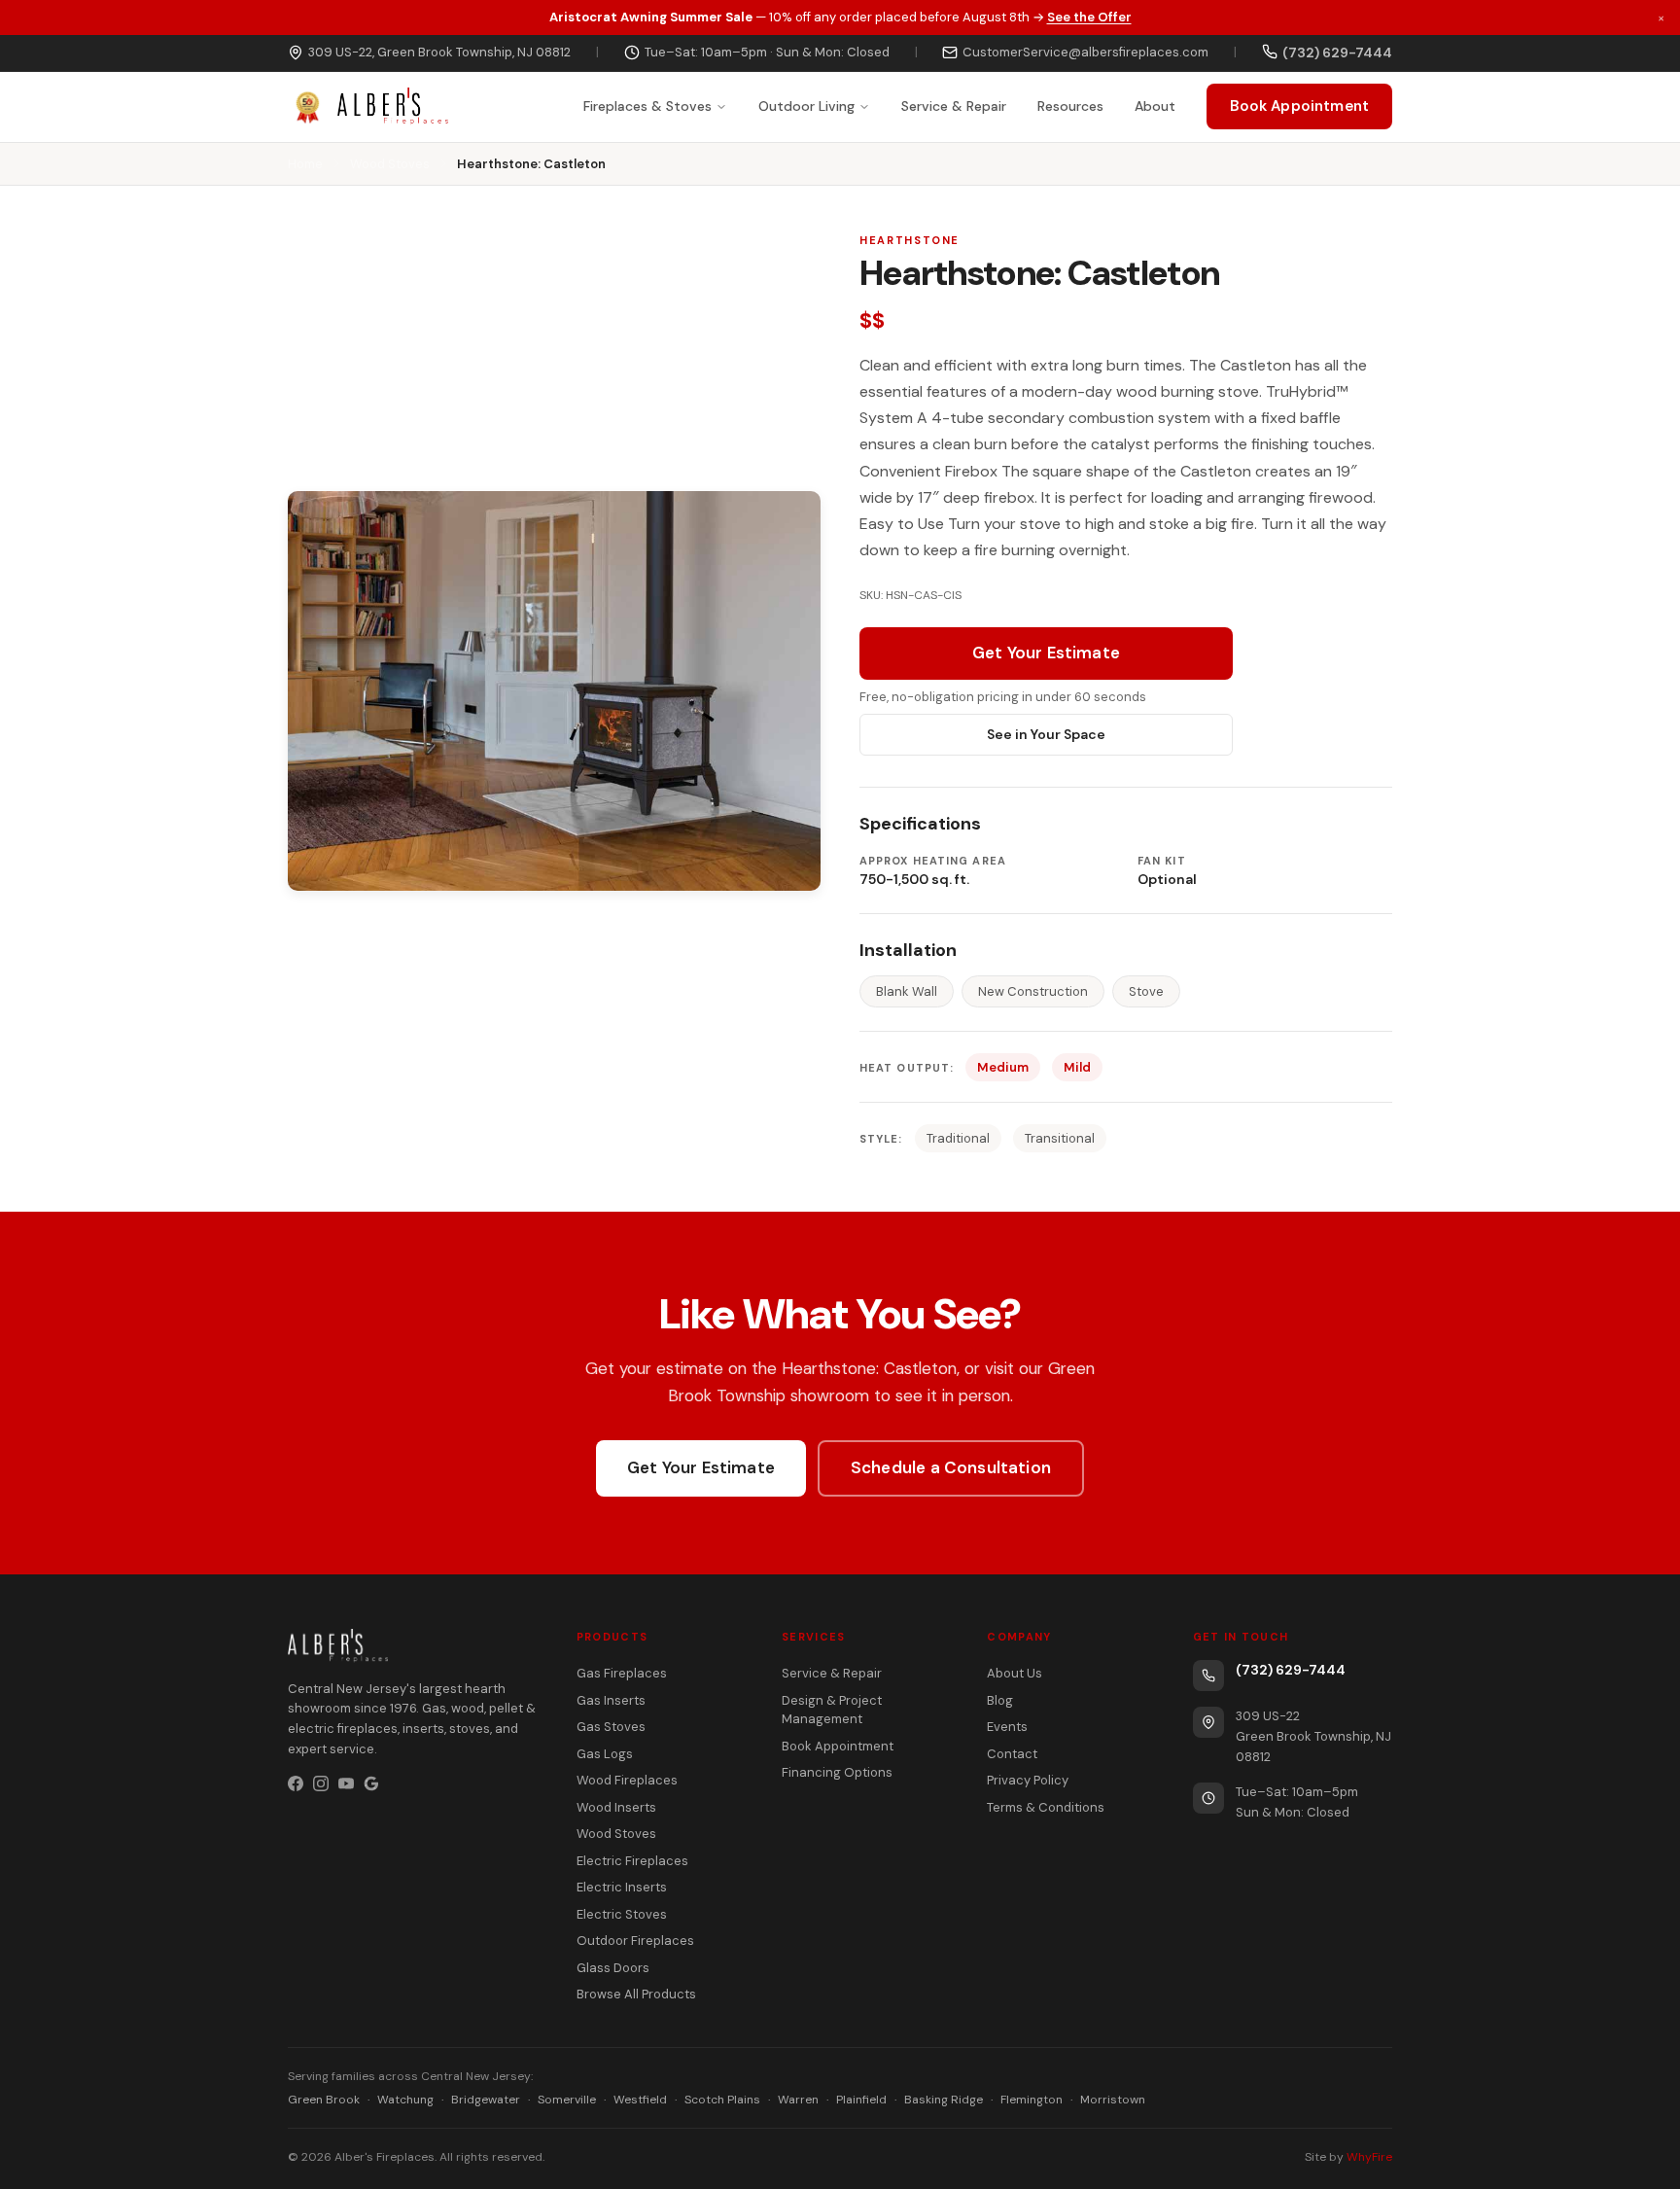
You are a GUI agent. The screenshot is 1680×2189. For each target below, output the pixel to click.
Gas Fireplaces (622, 1673)
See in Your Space (1046, 734)
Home (305, 164)
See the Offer (1089, 17)
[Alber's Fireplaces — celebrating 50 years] (368, 107)
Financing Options (837, 1772)
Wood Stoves (390, 164)
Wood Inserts (616, 1807)
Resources (1070, 106)
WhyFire (1369, 2157)
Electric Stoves (622, 1914)
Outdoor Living (806, 106)
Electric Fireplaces (632, 1861)
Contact (1012, 1754)
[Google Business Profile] (371, 1783)
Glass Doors (613, 1968)
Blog (1000, 1700)
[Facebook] (296, 1783)
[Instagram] (321, 1783)
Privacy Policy (1028, 1780)
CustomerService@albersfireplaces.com (1085, 52)
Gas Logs (605, 1754)
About (1155, 106)
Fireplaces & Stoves (647, 106)
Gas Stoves (611, 1727)
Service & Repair (954, 106)
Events (1007, 1727)
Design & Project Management (832, 1710)
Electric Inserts (622, 1887)
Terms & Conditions (1046, 1807)
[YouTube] (346, 1783)
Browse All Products (636, 1994)
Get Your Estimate (1046, 653)
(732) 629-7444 (1291, 1670)
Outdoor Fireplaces (635, 1941)
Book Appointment (1299, 106)
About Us (1015, 1673)
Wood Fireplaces (627, 1780)
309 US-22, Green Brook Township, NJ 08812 (439, 52)
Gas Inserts (611, 1700)
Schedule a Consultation (951, 1467)
